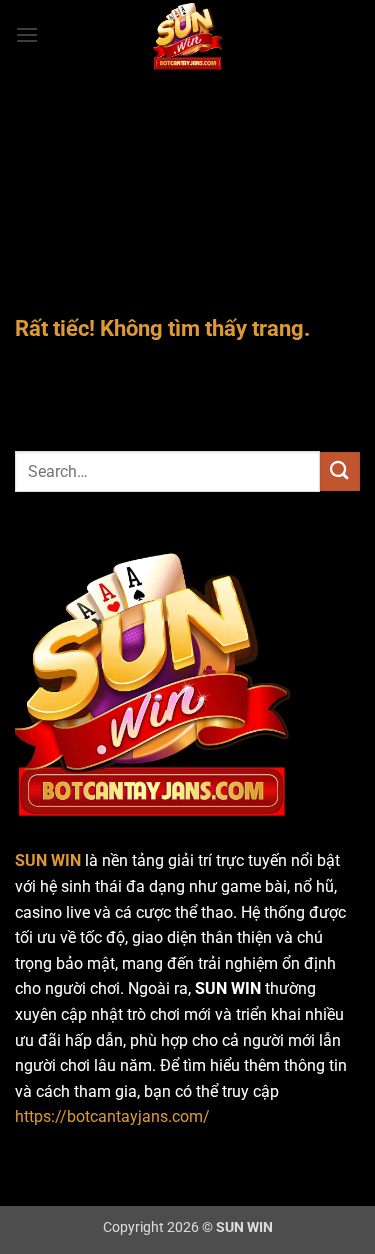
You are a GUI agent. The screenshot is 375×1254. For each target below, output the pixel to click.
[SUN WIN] (188, 35)
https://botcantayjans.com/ (112, 1116)
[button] (27, 34)
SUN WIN (48, 860)
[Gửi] (340, 471)
